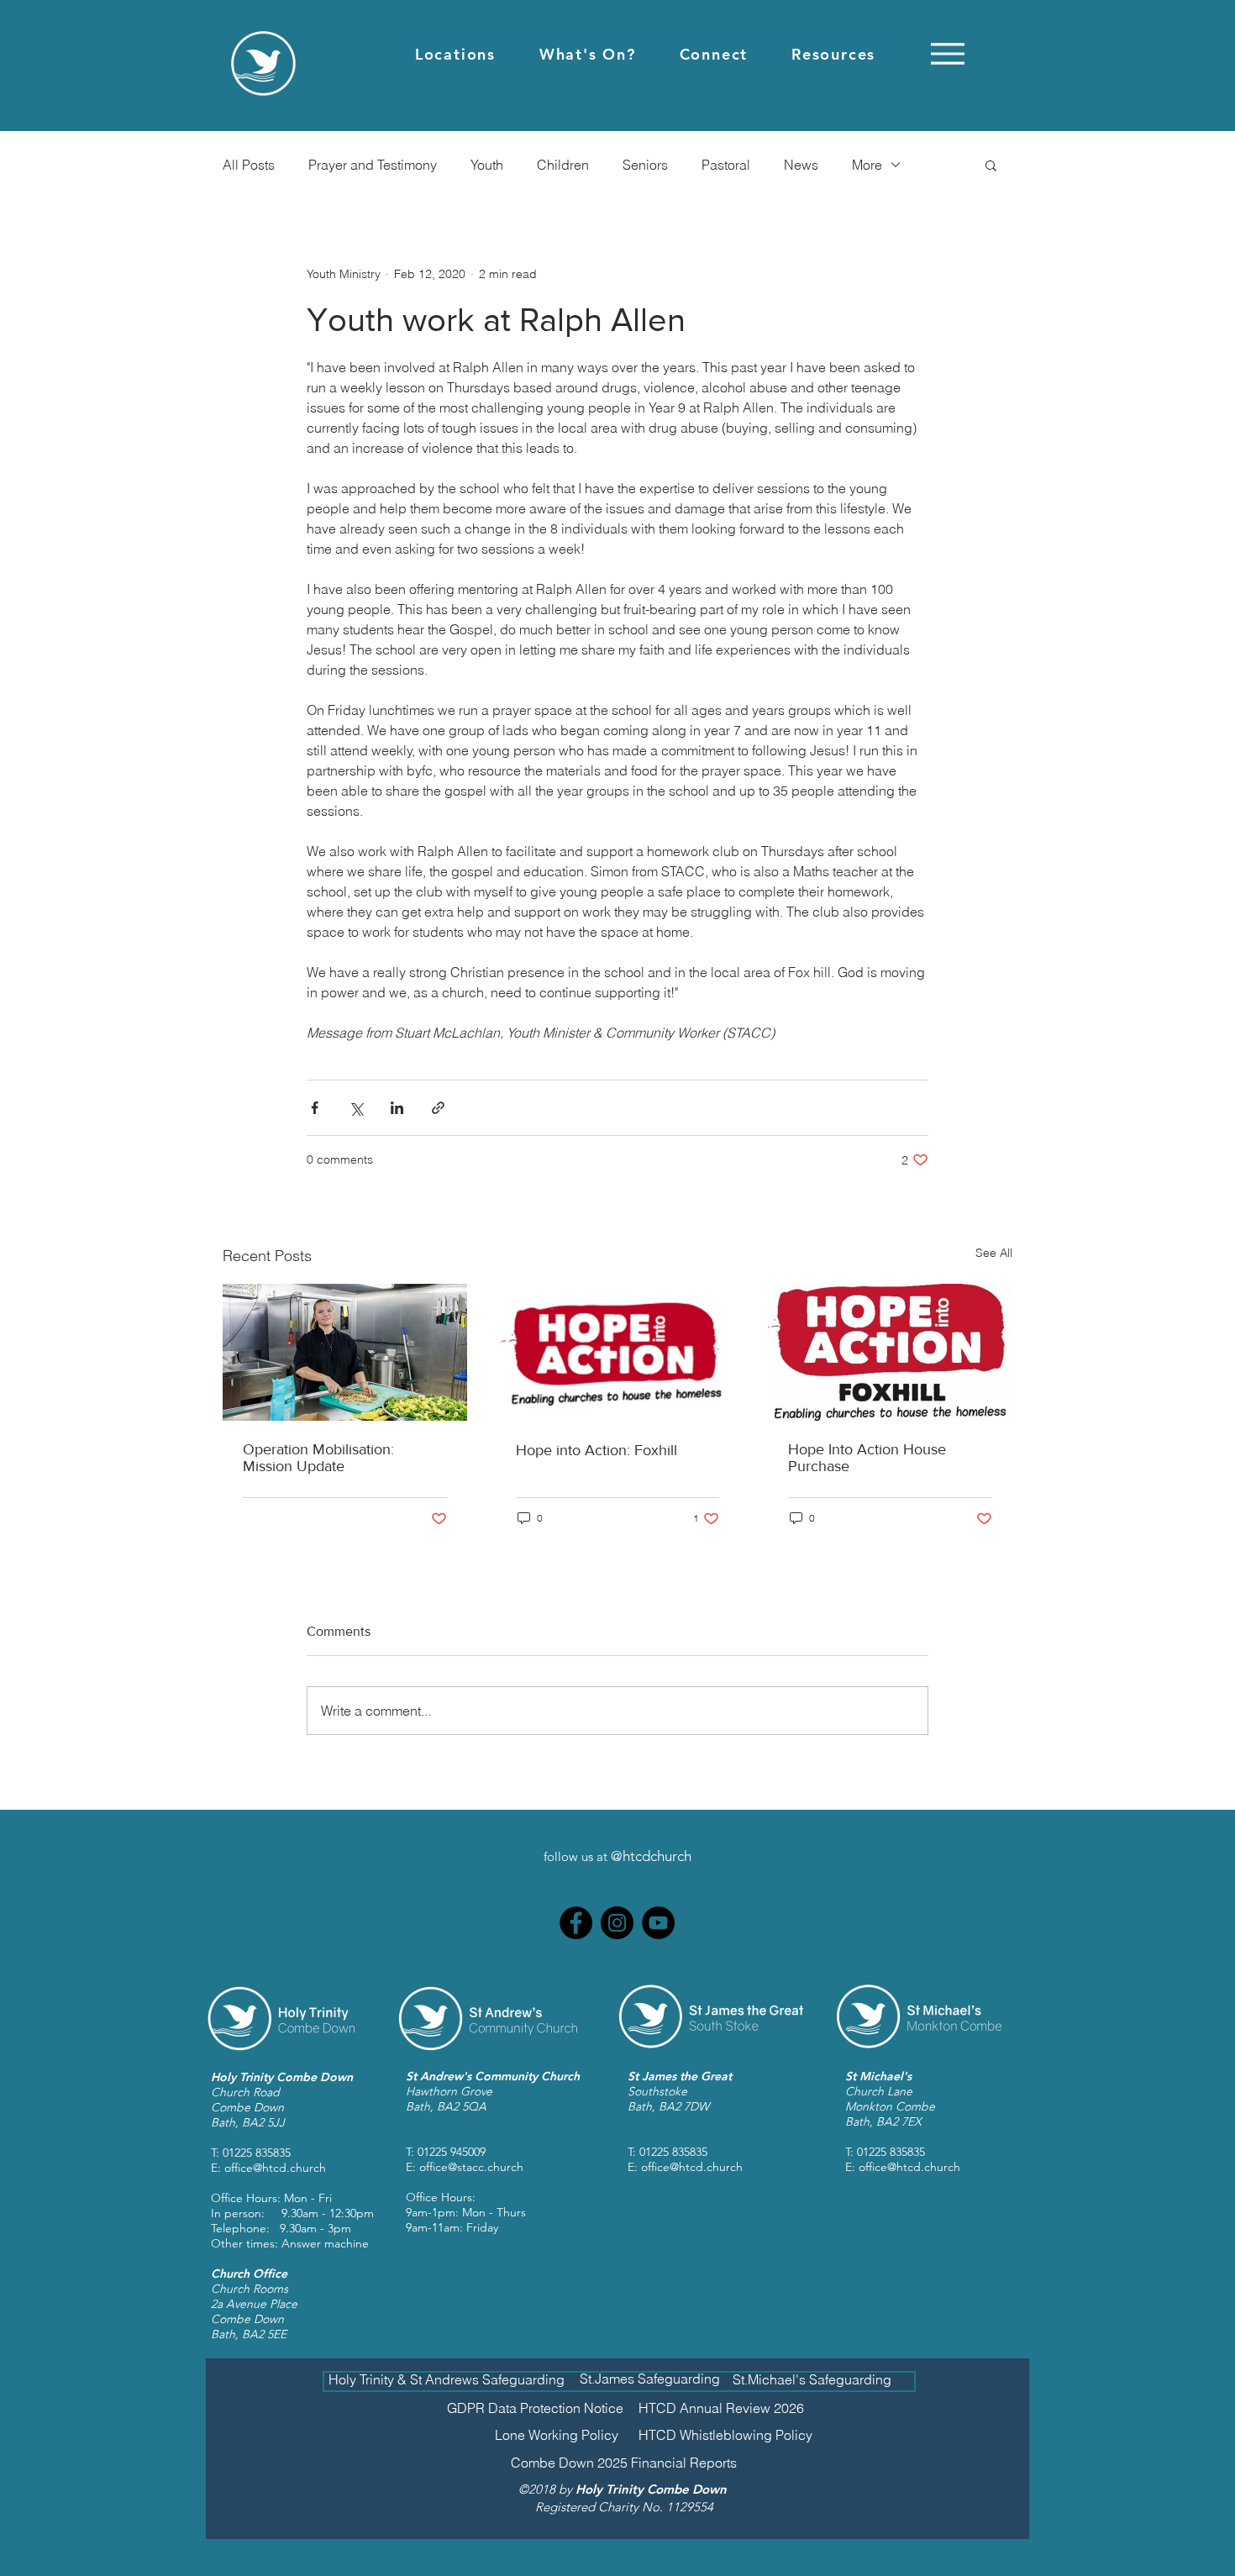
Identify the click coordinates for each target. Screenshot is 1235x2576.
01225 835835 (257, 2153)
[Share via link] (438, 1108)
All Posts (249, 165)
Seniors (645, 165)
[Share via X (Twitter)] (356, 1108)
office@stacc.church (471, 2167)
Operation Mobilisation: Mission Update (318, 1458)
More (867, 165)
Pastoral (726, 165)
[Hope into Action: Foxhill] (618, 1353)
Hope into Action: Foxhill (596, 1450)
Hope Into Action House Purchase (867, 1458)
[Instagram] (617, 1923)
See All (994, 1253)
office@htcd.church (275, 2168)
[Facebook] (576, 1923)
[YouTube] (658, 1923)
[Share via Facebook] (315, 1108)
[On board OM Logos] (345, 1352)
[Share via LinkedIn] (397, 1108)
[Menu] (947, 53)
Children (563, 165)
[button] (455, 54)
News (801, 165)
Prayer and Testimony (373, 165)
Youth (487, 165)
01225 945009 (452, 2152)
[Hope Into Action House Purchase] (890, 1352)
